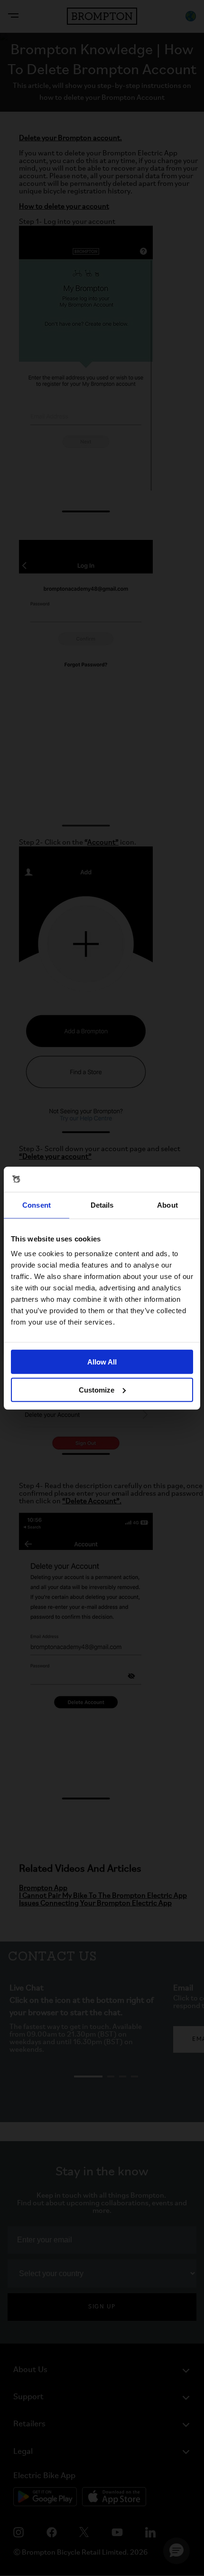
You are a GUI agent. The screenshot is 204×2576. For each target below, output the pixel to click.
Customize (97, 1389)
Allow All (102, 1362)
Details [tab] (102, 1205)
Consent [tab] (37, 1205)
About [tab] (167, 1205)
